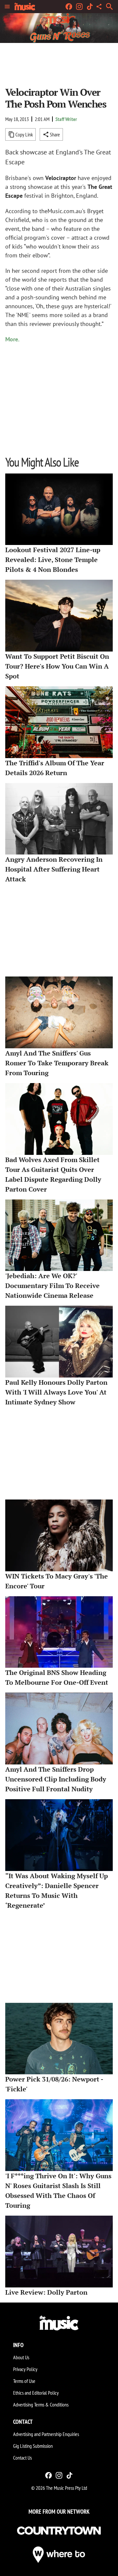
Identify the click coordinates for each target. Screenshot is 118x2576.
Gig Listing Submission (33, 2446)
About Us (21, 2357)
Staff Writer (66, 119)
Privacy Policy (25, 2369)
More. (12, 339)
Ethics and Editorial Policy (36, 2393)
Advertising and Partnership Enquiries (46, 2434)
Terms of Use (24, 2381)
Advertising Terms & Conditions (41, 2405)
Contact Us (22, 2458)
